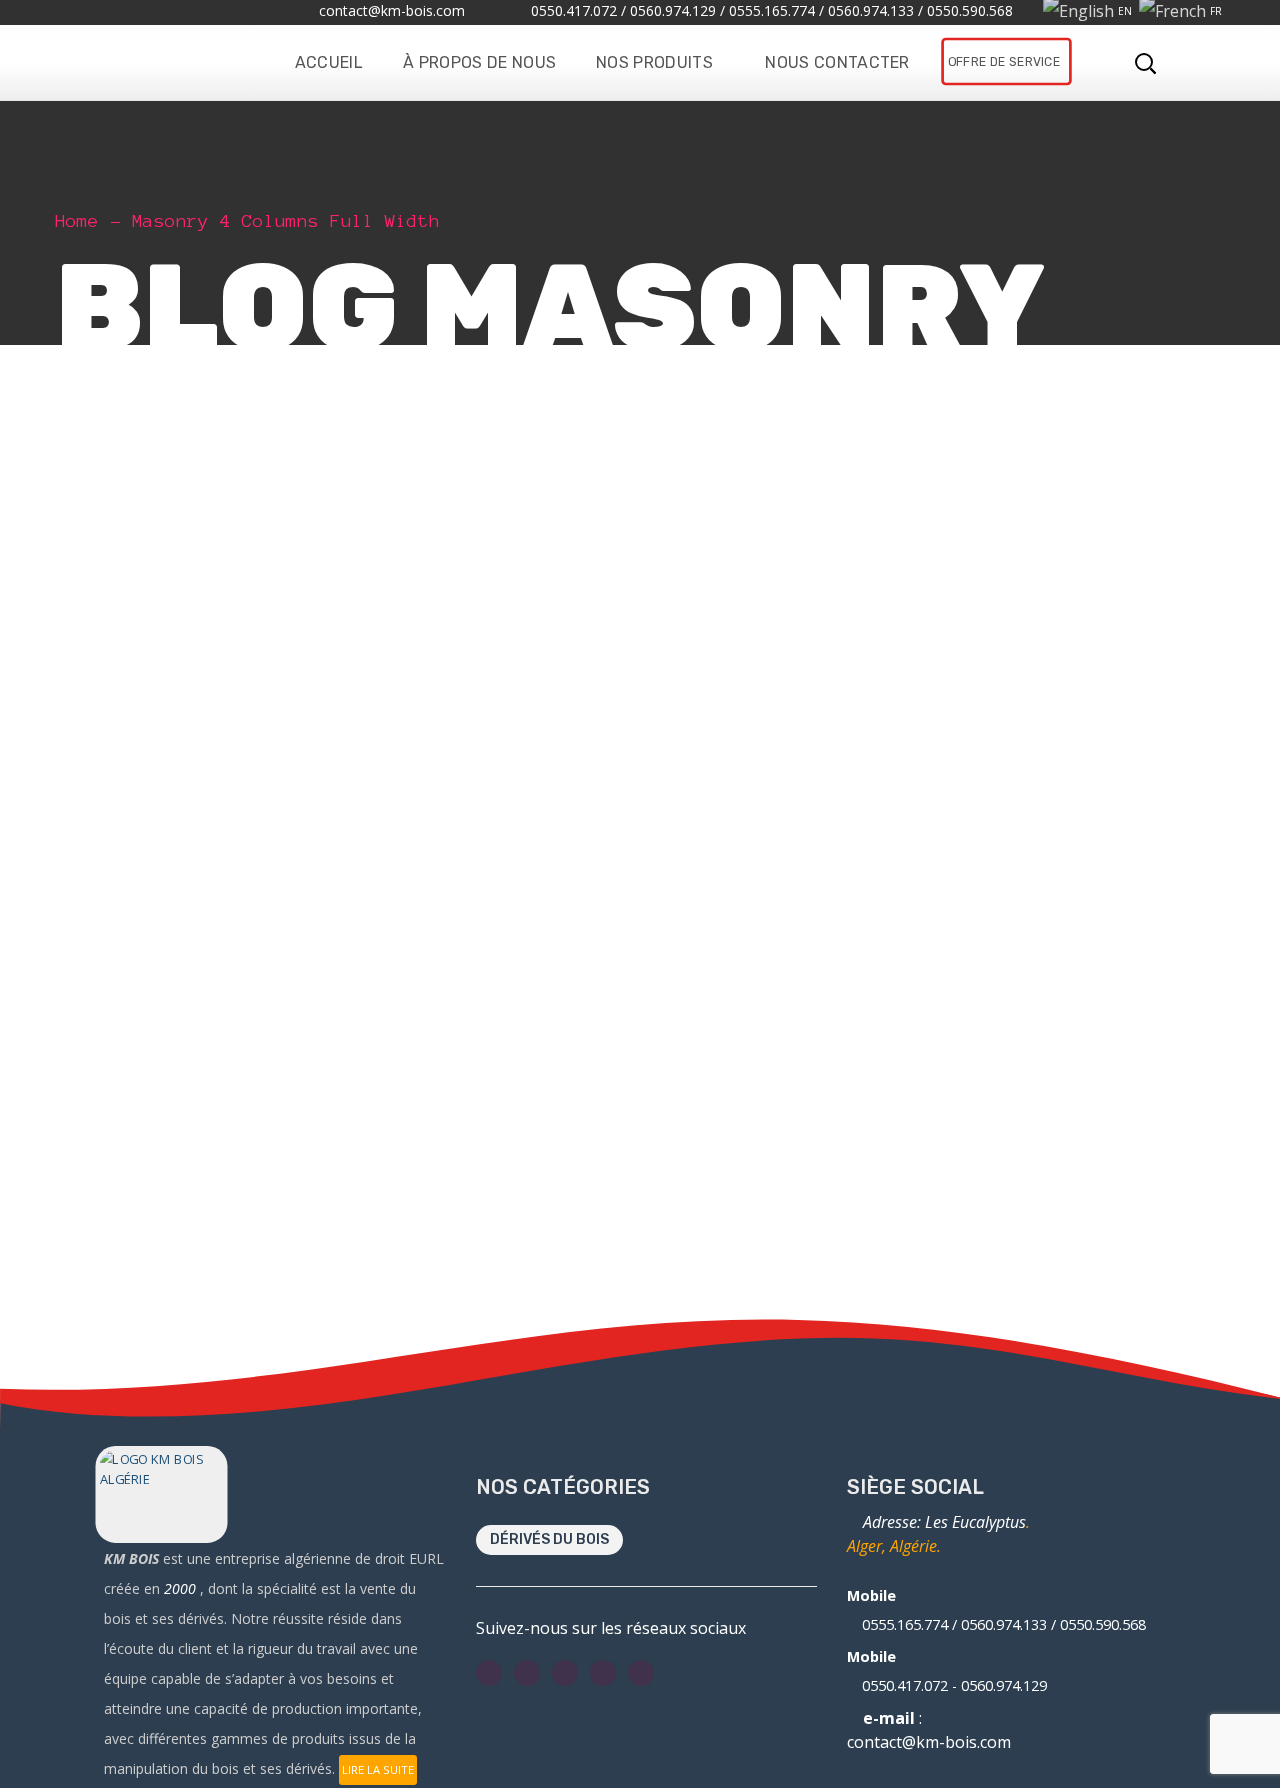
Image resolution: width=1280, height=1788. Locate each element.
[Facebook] (489, 1673)
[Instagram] (565, 1673)
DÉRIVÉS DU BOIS (549, 1539)
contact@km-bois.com (929, 1742)
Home (77, 221)
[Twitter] (527, 1673)
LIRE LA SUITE (378, 1769)
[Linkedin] (603, 1673)
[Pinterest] (641, 1673)
